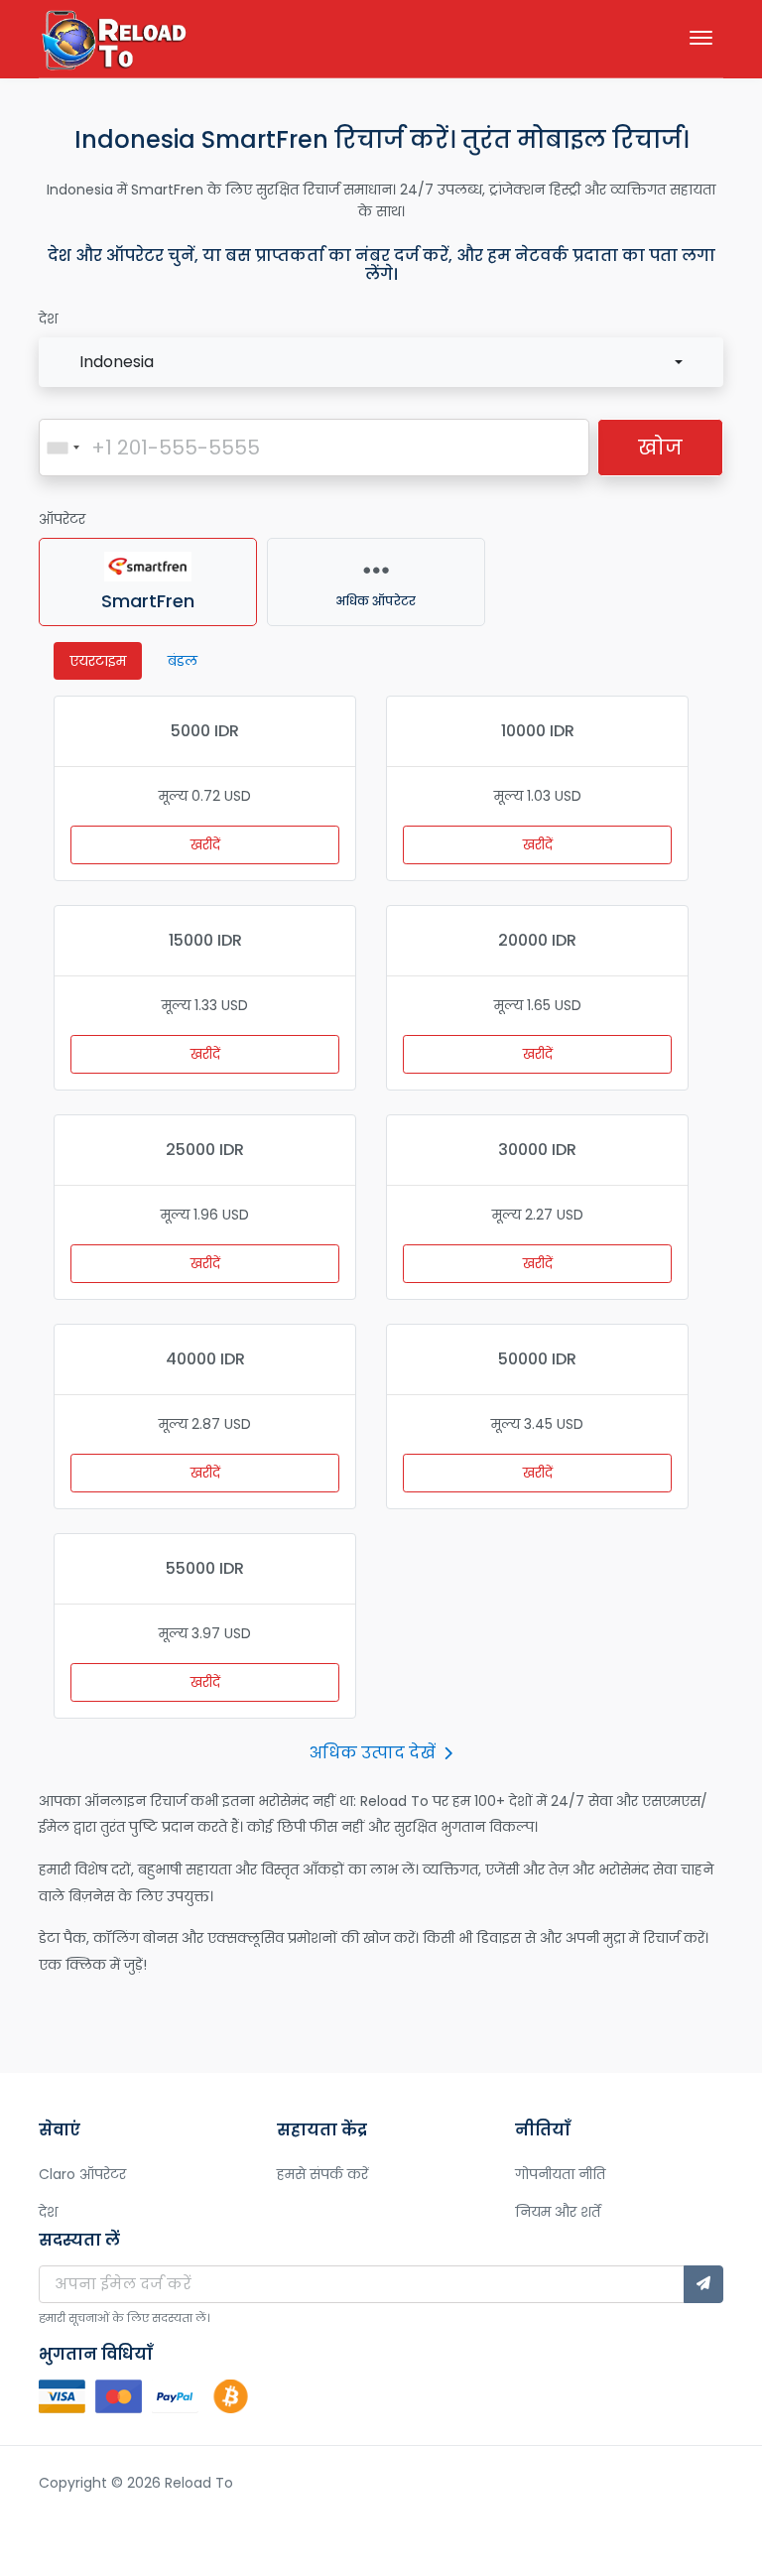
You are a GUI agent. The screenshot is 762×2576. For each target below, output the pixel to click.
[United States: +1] (63, 448)
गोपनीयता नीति (560, 2174)
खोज (660, 448)
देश (48, 319)
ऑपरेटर (62, 519)
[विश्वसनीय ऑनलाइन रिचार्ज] (113, 43)
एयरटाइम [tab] (98, 661)
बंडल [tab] (183, 661)
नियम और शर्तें (558, 2212)
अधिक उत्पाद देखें (373, 1753)
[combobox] (381, 362)
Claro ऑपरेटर (82, 2174)
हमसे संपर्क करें (322, 2174)
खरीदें (205, 844)
